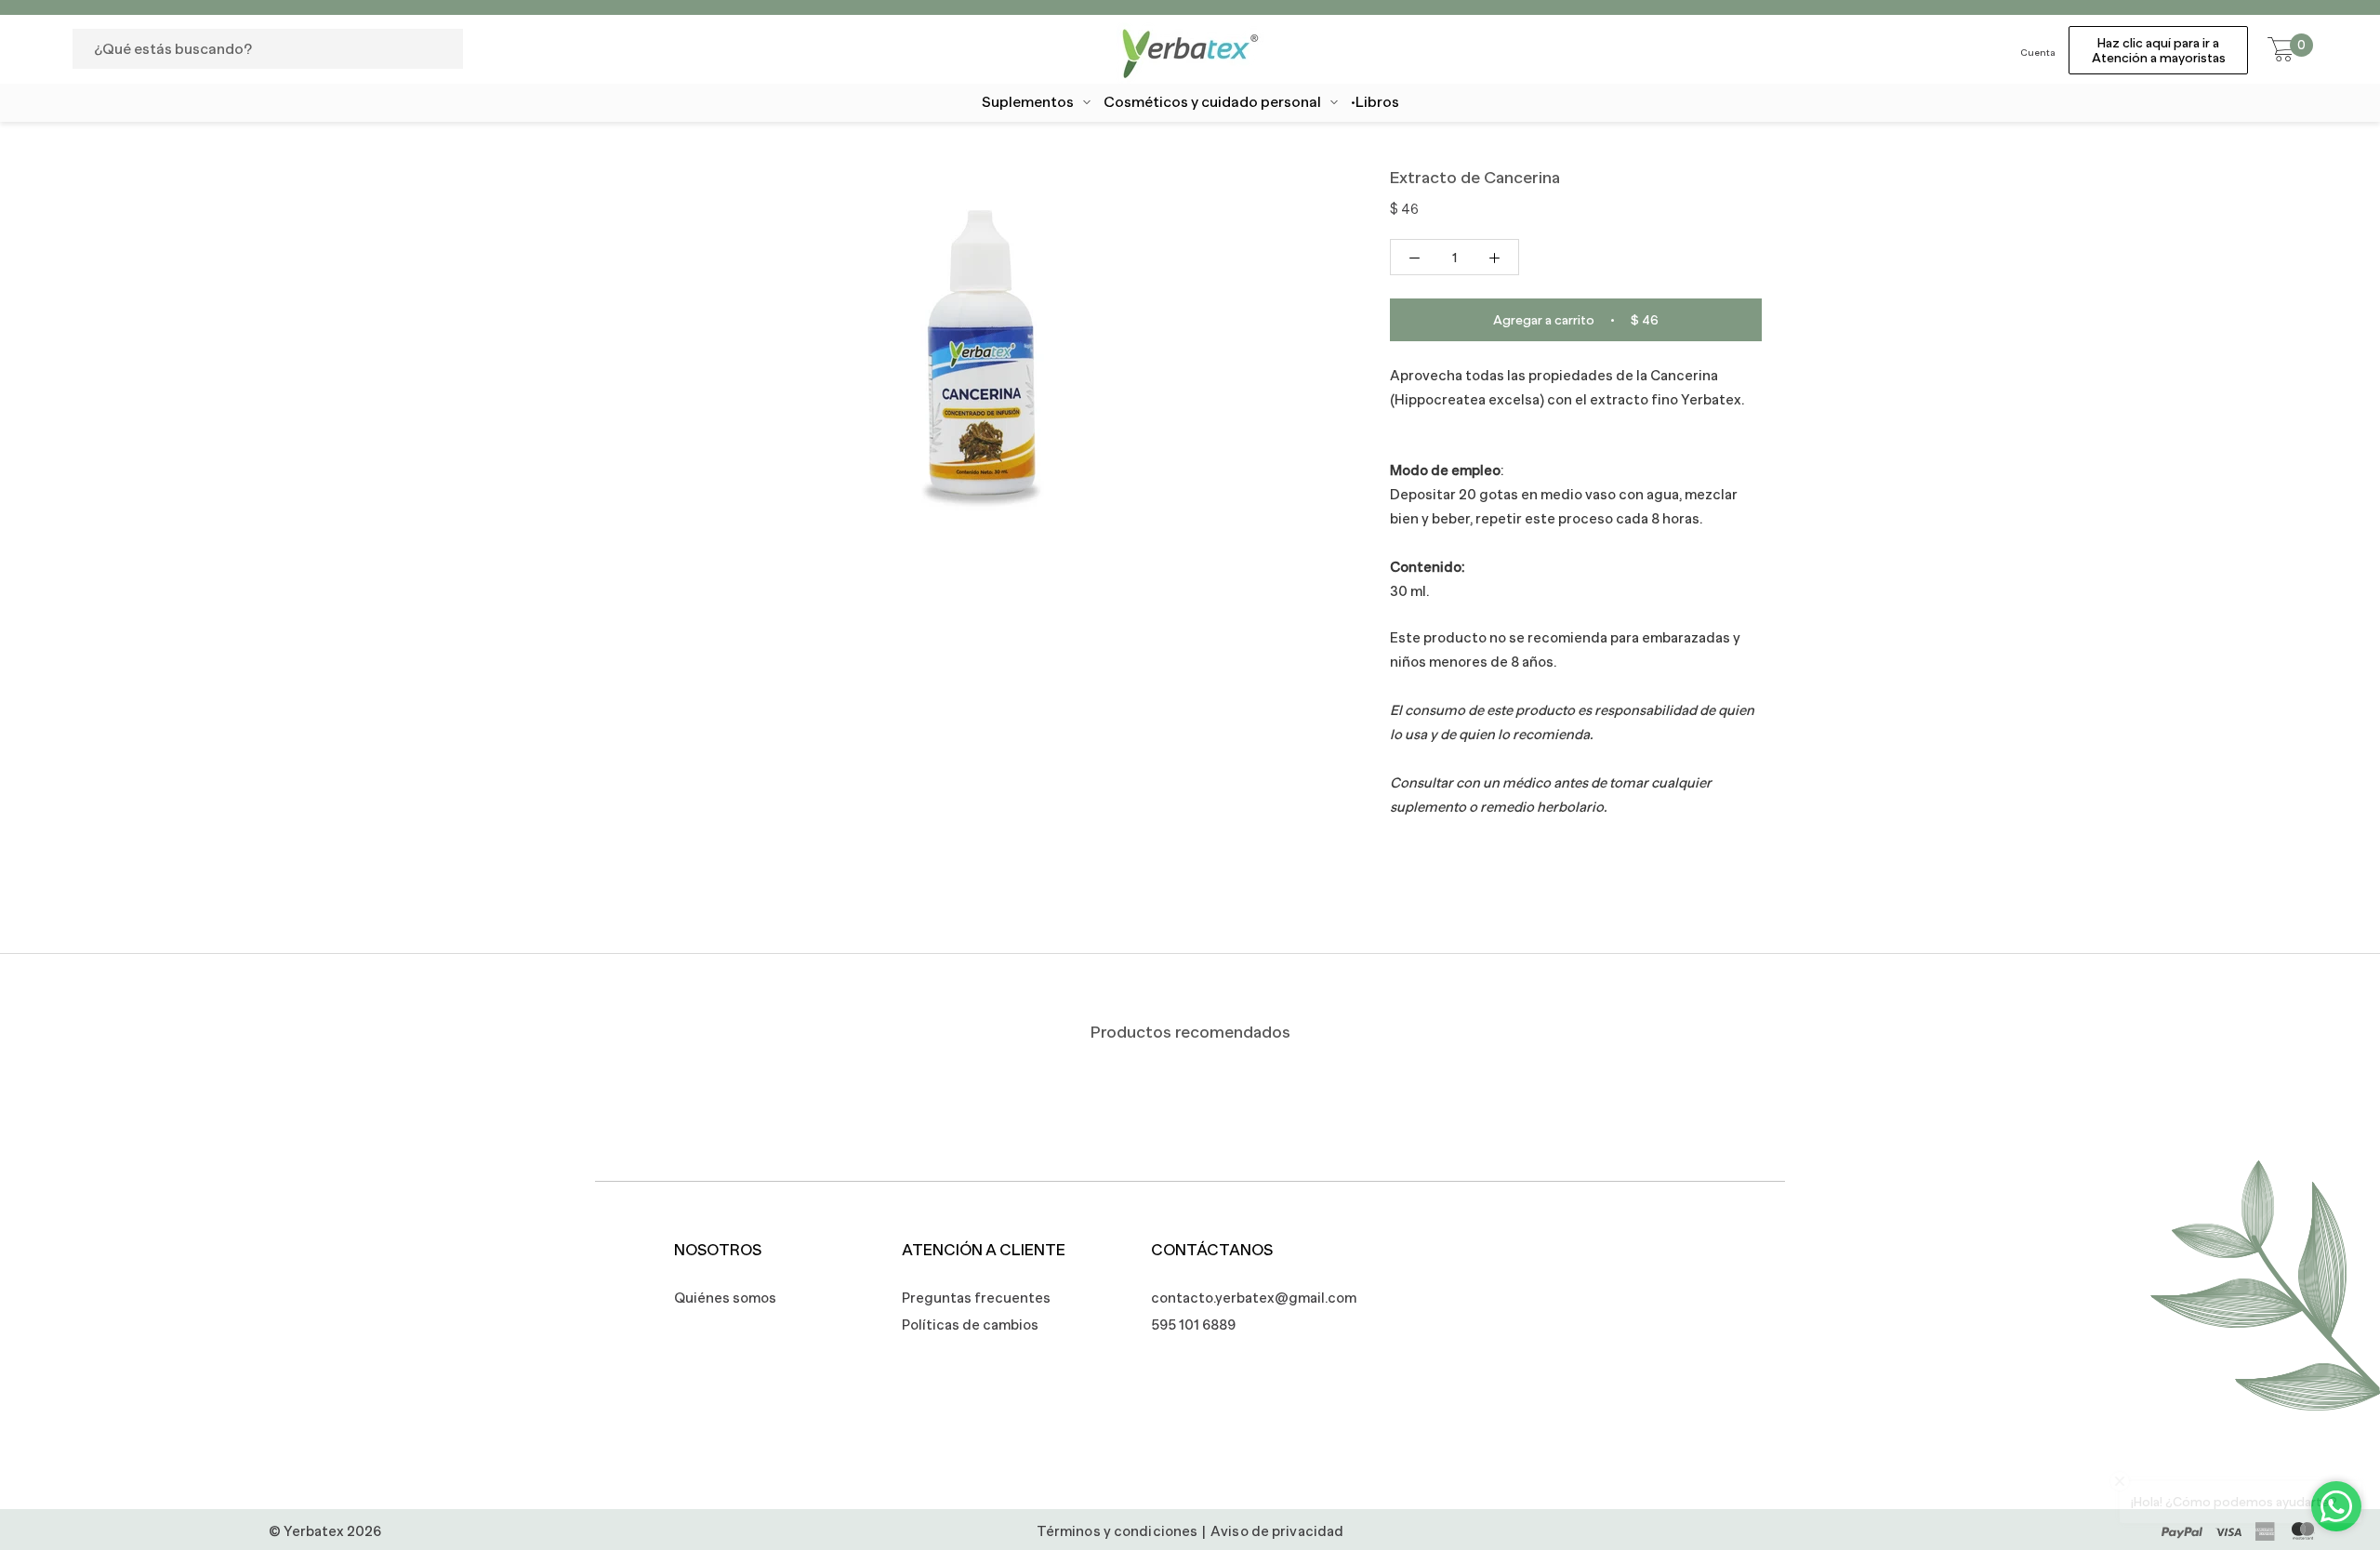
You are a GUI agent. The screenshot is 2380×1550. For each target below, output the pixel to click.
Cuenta (2038, 53)
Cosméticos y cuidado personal (1212, 102)
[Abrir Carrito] (2281, 50)
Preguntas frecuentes (976, 1298)
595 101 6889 (1193, 1325)
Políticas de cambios (970, 1325)
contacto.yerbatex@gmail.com (1244, 1298)
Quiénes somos (725, 1298)
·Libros (1375, 102)
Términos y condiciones (1117, 1531)
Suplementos (1028, 102)
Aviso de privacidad (1277, 1531)
